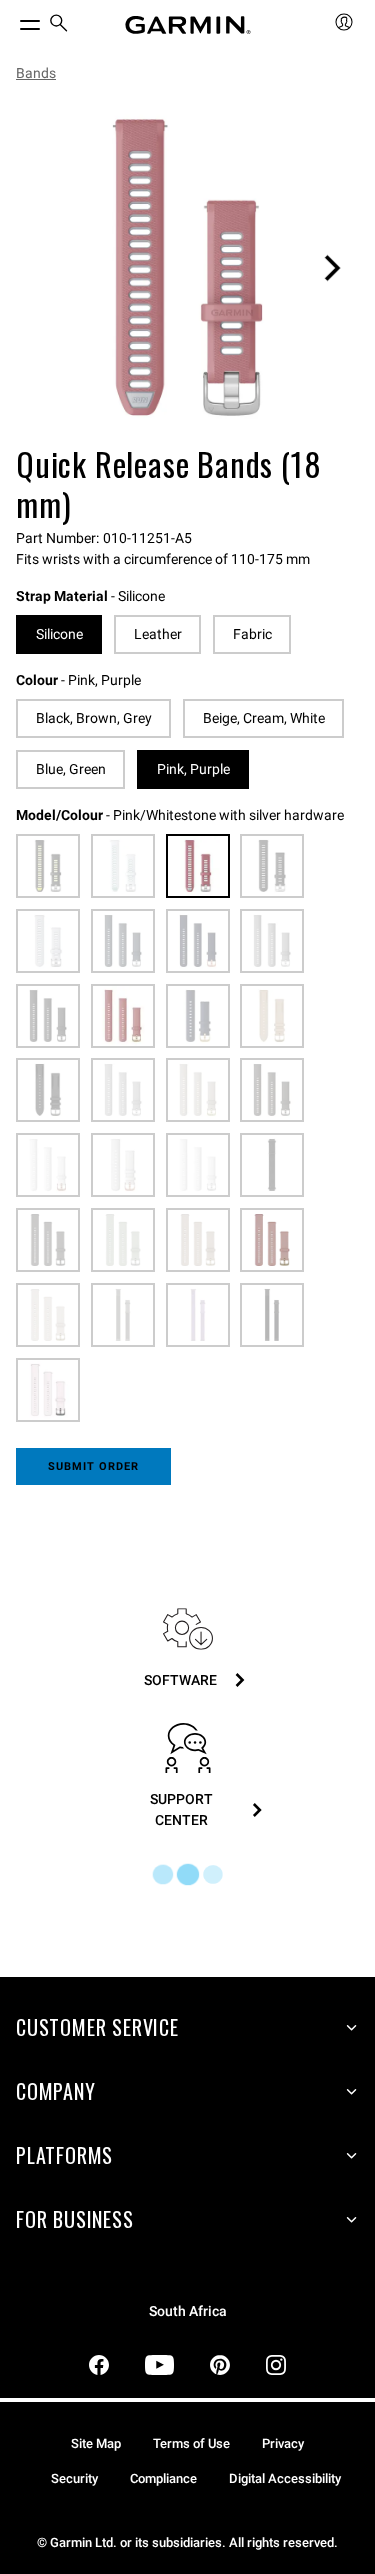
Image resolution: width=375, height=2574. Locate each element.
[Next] (332, 268)
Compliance (163, 2478)
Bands (36, 73)
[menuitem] (59, 25)
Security (74, 2478)
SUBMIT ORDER (94, 1466)
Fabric (252, 634)
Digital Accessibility (285, 2478)
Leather (158, 634)
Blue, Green (71, 769)
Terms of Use (191, 2443)
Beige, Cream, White (264, 718)
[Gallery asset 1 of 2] (187, 267)
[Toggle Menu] (12, 20)
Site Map (96, 2443)
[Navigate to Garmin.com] (188, 25)
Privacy (283, 2443)
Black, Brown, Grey (94, 718)
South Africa (188, 2311)
